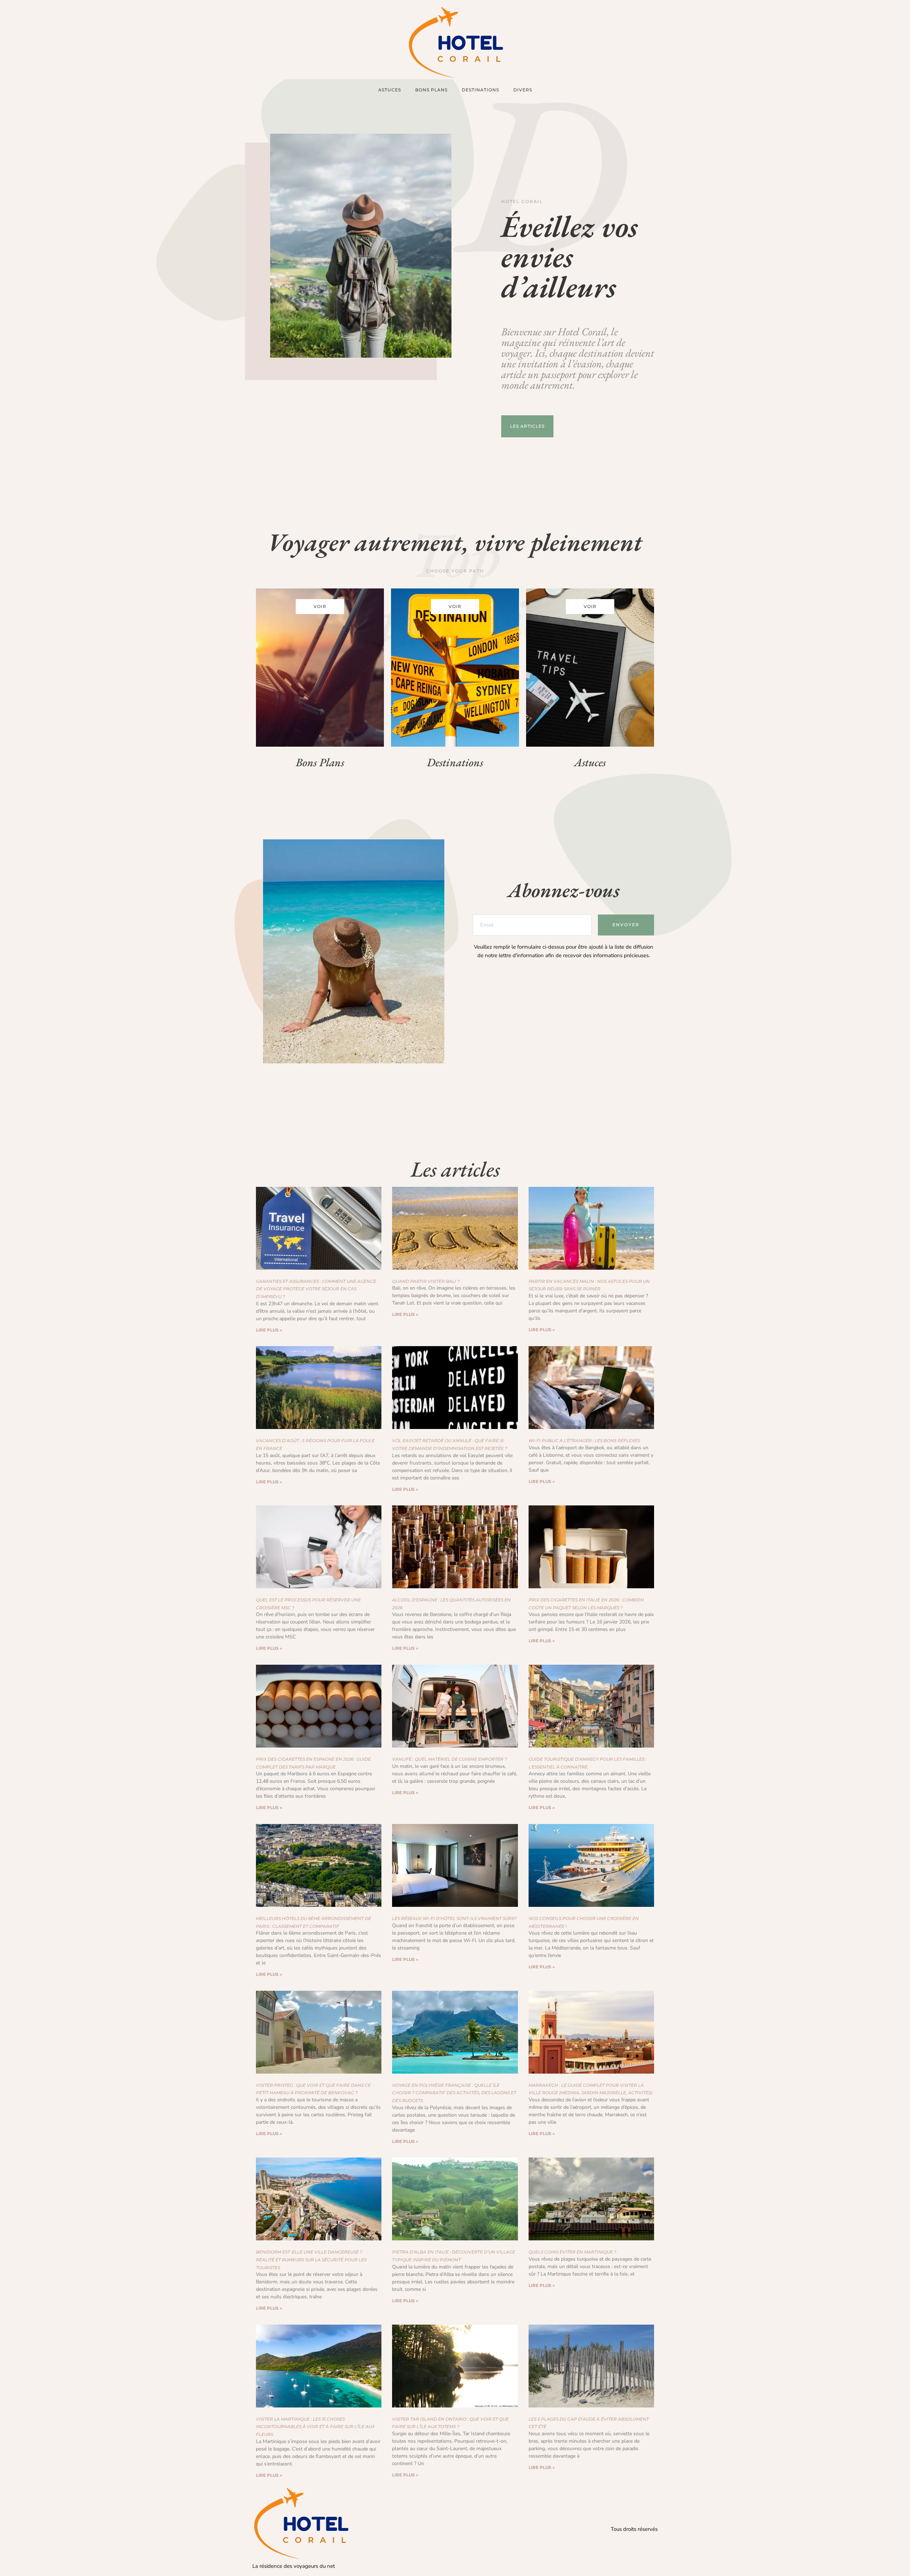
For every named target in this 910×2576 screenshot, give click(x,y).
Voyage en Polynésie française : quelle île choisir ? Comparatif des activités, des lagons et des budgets (454, 2093)
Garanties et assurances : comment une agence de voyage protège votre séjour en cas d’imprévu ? (316, 1289)
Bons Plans (431, 90)
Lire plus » (269, 1330)
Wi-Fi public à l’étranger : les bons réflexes (584, 1441)
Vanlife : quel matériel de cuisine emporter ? (449, 1759)
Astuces (390, 90)
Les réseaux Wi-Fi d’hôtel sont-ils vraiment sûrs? (454, 1918)
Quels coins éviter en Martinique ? (572, 2252)
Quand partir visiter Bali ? (426, 1281)
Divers (523, 90)
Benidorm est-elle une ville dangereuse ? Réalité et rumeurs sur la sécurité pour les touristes (311, 2260)
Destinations (480, 90)
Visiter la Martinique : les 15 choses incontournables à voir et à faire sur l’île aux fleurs (315, 2427)
